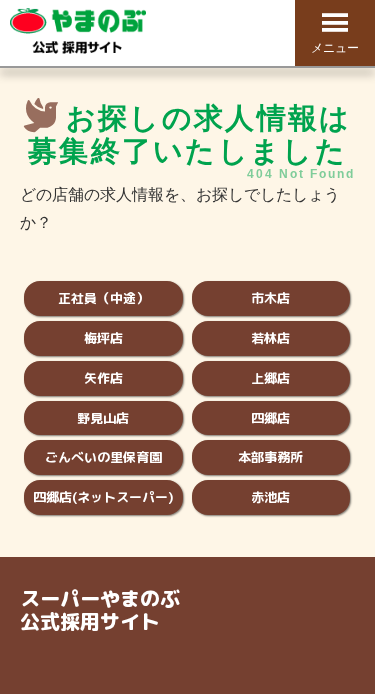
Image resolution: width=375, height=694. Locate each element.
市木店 (270, 298)
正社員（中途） (103, 298)
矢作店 (103, 378)
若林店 (270, 338)
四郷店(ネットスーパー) (103, 497)
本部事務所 (270, 457)
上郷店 (270, 378)
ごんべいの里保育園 (103, 457)
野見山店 (103, 418)
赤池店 (270, 497)
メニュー (335, 48)
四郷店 (270, 418)
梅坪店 (103, 338)
